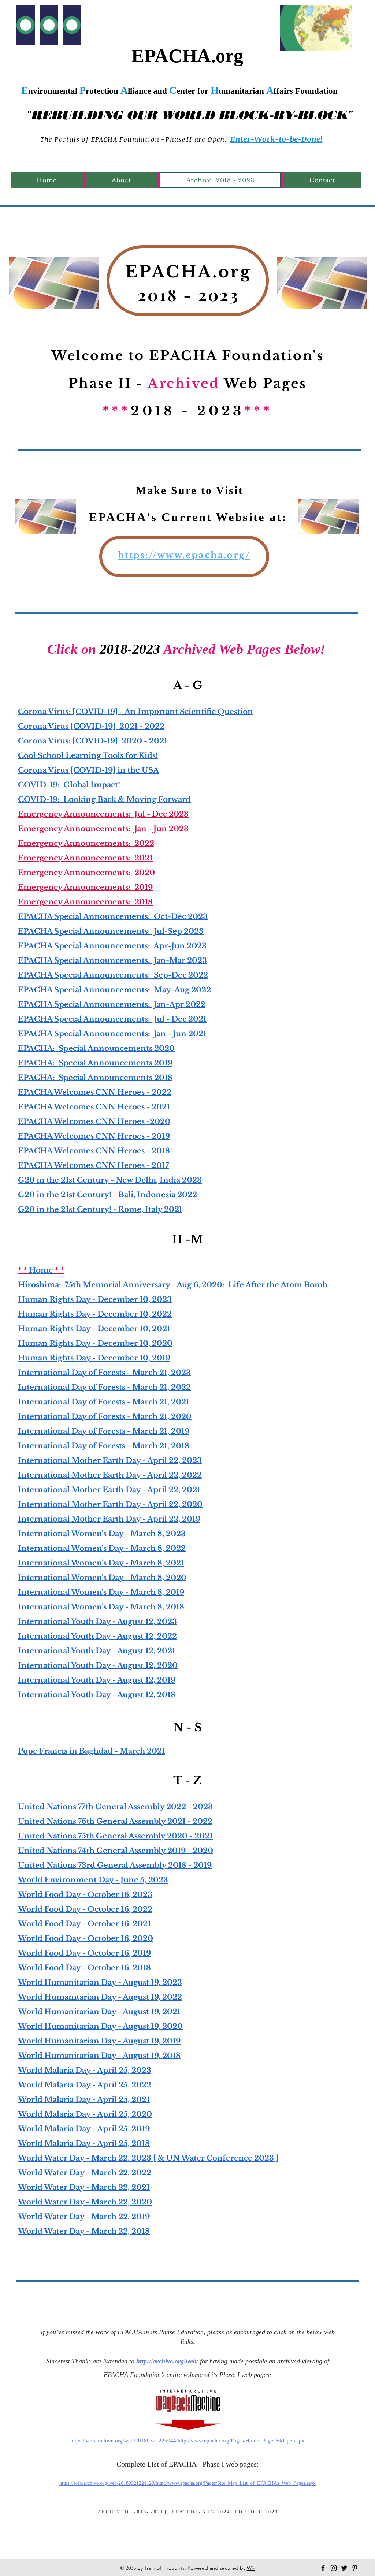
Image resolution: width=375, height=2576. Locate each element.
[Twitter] (344, 2568)
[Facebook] (323, 2568)
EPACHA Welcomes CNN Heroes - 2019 (94, 1136)
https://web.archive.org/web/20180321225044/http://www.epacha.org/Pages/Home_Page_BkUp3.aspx (187, 2441)
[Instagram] (334, 2568)
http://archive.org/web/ (167, 2361)
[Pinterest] (355, 2568)
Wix (251, 2568)
